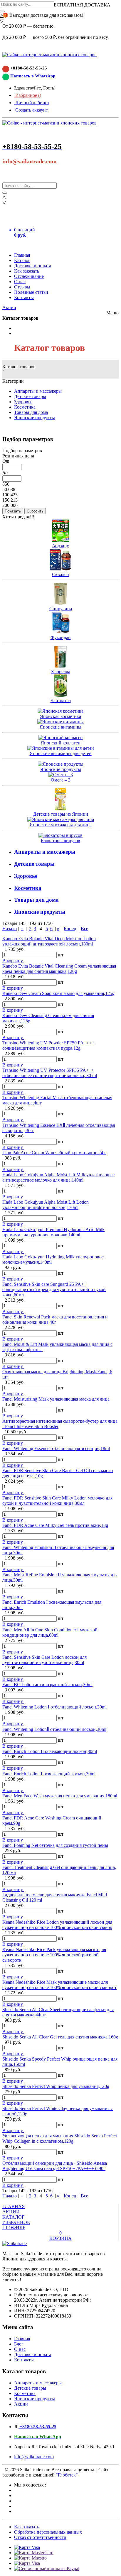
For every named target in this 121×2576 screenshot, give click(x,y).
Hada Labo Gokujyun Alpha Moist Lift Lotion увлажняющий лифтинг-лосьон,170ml (46, 1205)
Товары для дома (31, 412)
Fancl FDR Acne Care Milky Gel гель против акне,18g (55, 1525)
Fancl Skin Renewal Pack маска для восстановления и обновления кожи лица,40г (55, 1319)
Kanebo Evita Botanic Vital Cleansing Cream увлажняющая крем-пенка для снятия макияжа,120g (59, 969)
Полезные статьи (31, 292)
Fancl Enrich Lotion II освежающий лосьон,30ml (50, 1751)
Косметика (25, 407)
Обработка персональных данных (48, 2532)
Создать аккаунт (31, 110)
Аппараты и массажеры (38, 391)
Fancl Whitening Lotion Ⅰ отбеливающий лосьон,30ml (54, 1707)
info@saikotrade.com (30, 161)
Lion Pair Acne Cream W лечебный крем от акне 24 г (54, 1153)
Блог (19, 2344)
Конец (70, 929)
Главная (22, 255)
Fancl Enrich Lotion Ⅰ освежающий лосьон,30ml (49, 1774)
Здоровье (23, 402)
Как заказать (27, 271)
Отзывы (22, 287)
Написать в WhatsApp (33, 76)
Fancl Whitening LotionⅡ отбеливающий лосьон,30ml (54, 1729)
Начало (10, 929)
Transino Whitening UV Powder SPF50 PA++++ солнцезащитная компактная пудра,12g (48, 1045)
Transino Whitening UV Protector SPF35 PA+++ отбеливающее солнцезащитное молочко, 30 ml (50, 1073)
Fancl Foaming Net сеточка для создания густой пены (55, 1845)
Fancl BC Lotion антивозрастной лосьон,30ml (47, 1685)
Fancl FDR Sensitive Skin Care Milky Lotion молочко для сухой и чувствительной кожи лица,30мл (57, 1501)
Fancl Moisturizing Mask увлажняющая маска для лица (56, 1399)
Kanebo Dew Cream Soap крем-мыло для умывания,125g (58, 993)
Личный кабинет (32, 103)
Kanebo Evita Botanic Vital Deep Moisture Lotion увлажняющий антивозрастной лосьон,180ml (49, 941)
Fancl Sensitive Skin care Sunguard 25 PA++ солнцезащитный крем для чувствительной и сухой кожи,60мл (54, 1289)
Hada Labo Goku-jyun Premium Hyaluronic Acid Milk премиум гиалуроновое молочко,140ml (53, 1232)
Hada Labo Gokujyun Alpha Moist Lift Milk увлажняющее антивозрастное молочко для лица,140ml (58, 1177)
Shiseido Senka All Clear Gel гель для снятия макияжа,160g (60, 2037)
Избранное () (28, 95)
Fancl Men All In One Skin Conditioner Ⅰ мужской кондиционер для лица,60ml (50, 1632)
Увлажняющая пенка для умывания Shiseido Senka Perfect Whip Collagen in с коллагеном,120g (60, 2138)
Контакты (24, 297)
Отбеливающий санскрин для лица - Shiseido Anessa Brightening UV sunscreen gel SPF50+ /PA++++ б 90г (55, 2166)
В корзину (13, 961)
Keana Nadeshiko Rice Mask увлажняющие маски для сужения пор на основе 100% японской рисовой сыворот (59, 1985)
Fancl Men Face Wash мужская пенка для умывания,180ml (60, 1796)
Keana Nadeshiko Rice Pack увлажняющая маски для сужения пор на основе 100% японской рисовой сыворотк (54, 1955)
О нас (20, 282)
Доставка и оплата (33, 266)
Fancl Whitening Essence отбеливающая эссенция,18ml (56, 1448)
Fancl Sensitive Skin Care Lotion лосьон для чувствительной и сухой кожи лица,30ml (44, 1660)
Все (84, 929)
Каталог (22, 260)
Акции (9, 307)
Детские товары (30, 396)
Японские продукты (35, 418)
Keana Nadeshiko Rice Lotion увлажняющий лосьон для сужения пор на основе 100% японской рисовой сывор (57, 1925)
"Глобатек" (67, 2475)
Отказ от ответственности (40, 2537)
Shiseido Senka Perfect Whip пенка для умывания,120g (56, 2086)
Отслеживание (29, 276)
